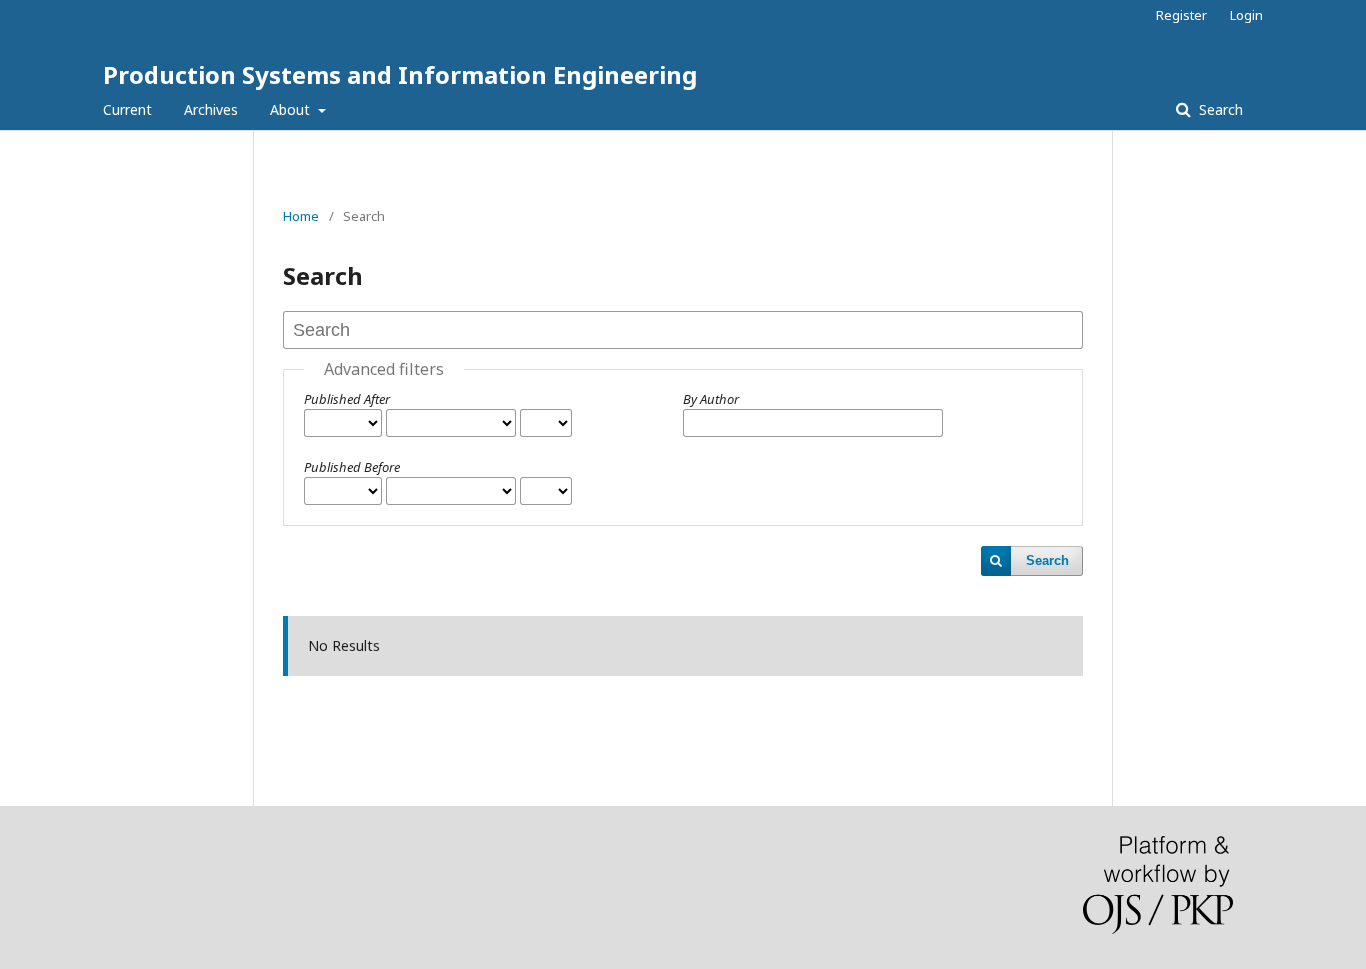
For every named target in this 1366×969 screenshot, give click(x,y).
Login (1246, 15)
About (292, 109)
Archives (211, 109)
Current (127, 109)
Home (301, 216)
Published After (347, 399)
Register (1181, 15)
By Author (711, 399)
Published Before (352, 467)
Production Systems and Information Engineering (400, 74)
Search (1219, 109)
